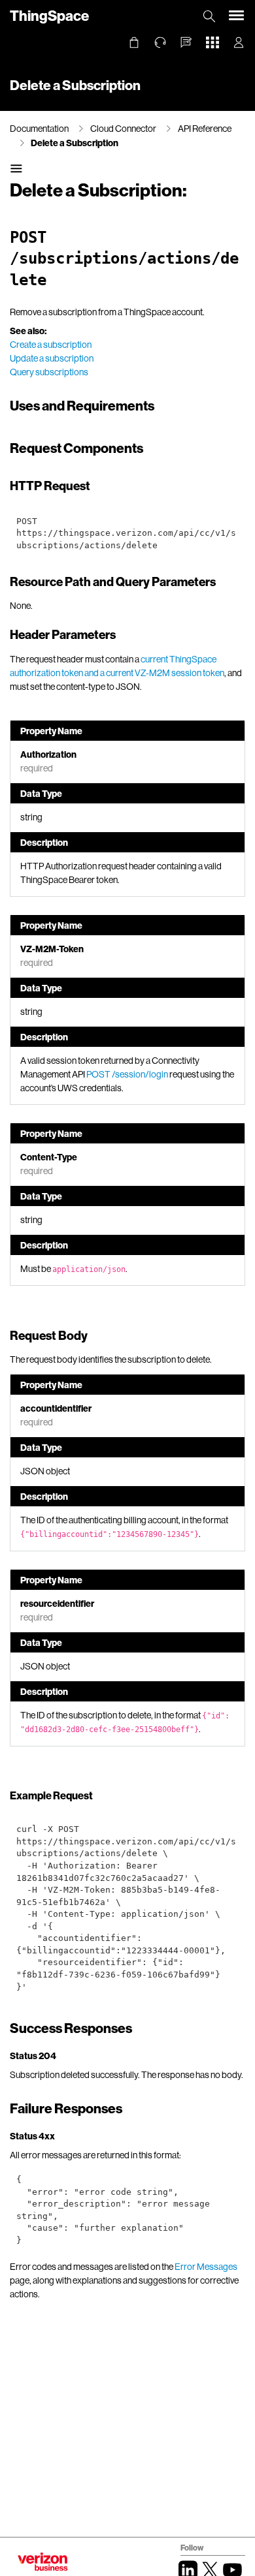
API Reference (205, 128)
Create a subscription (51, 344)
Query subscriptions (49, 372)
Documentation (39, 128)
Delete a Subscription (75, 143)
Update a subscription (52, 358)
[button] (186, 42)
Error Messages (206, 2266)
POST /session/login (127, 1074)
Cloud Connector (123, 128)
